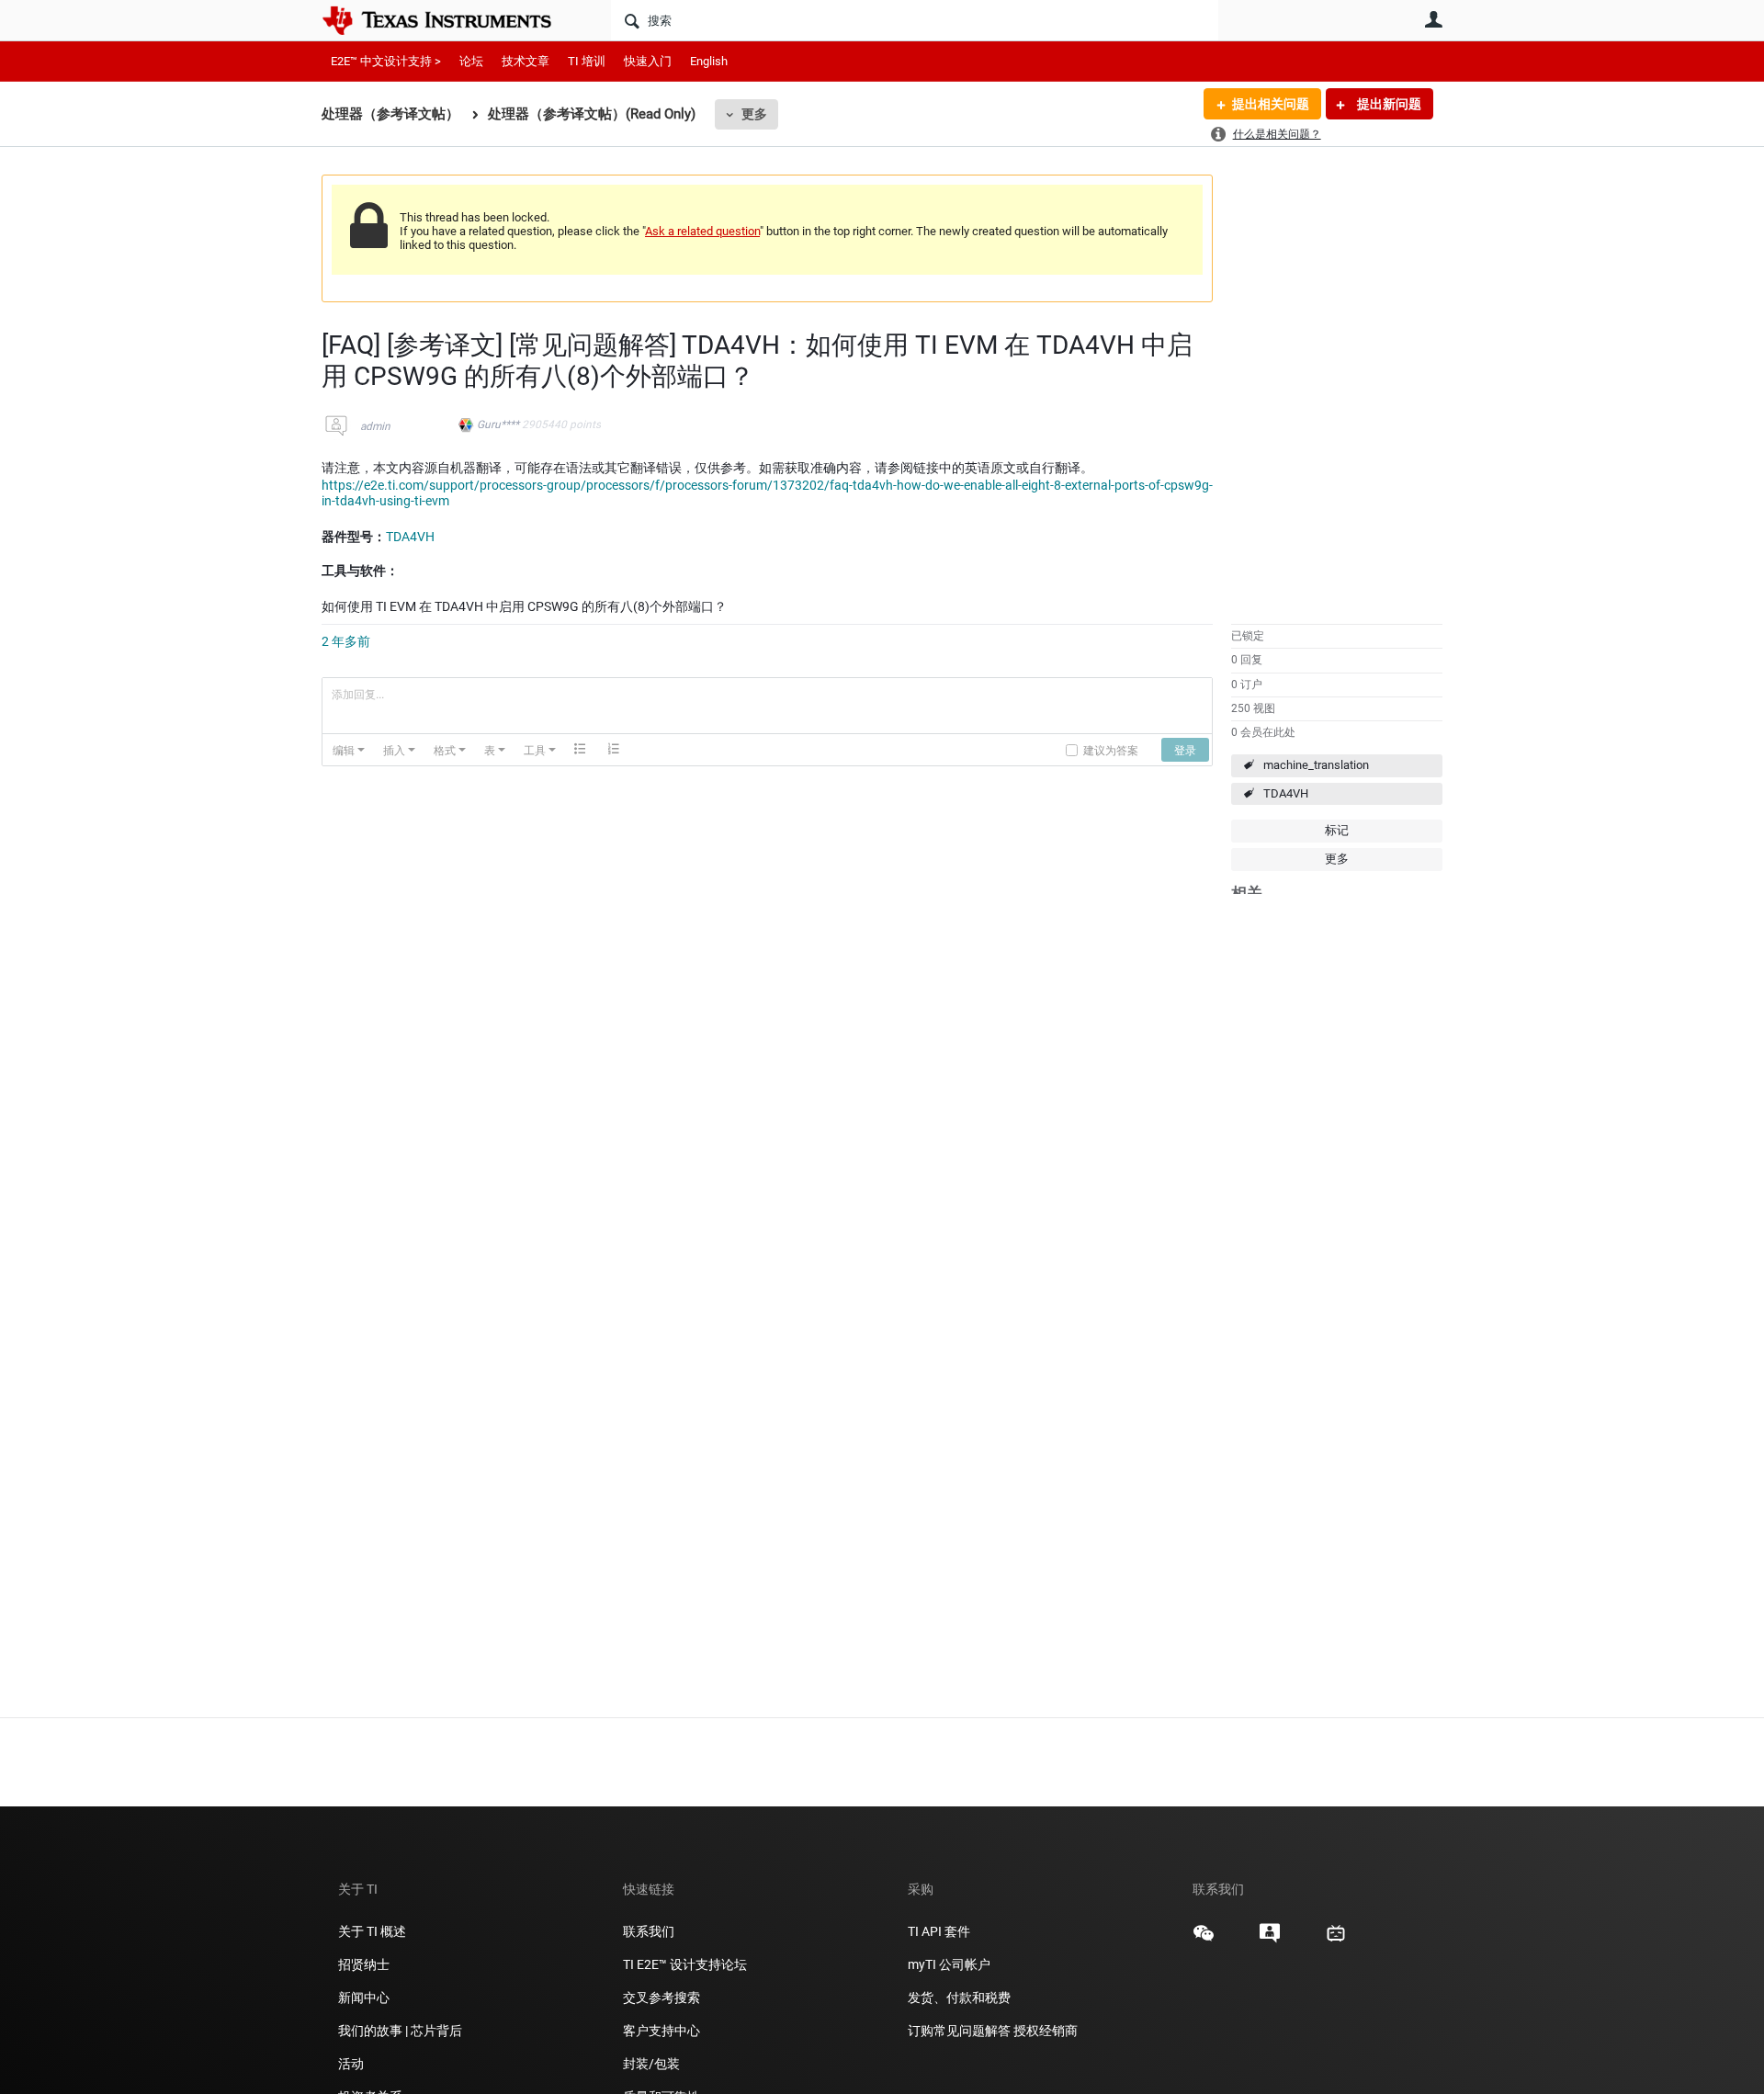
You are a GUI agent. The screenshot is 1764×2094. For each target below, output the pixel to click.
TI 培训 (587, 61)
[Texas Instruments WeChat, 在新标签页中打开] (1204, 1940)
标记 (1337, 830)
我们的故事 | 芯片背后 (400, 2031)
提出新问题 (1388, 104)
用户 (1433, 19)
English (709, 61)
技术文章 (526, 61)
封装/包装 (651, 2064)
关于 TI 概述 (372, 1931)
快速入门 (648, 61)
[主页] (450, 20)
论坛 (471, 61)
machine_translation (1316, 765)
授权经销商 (1046, 2031)
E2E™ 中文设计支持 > (386, 61)
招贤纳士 (364, 1964)
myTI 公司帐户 (949, 1964)
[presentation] (349, 750)
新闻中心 (364, 1998)
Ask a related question (702, 231)
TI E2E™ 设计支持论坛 (685, 1964)
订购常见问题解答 (959, 2031)
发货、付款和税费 (959, 1998)
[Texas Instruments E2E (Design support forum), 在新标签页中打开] (1270, 1940)
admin (375, 426)
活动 (351, 2064)
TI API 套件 (939, 1931)
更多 (754, 114)
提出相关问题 (1271, 104)
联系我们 (649, 1931)
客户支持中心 (661, 2031)
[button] (349, 750)
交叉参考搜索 (661, 1998)
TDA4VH (1286, 793)
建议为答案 (1111, 749)
